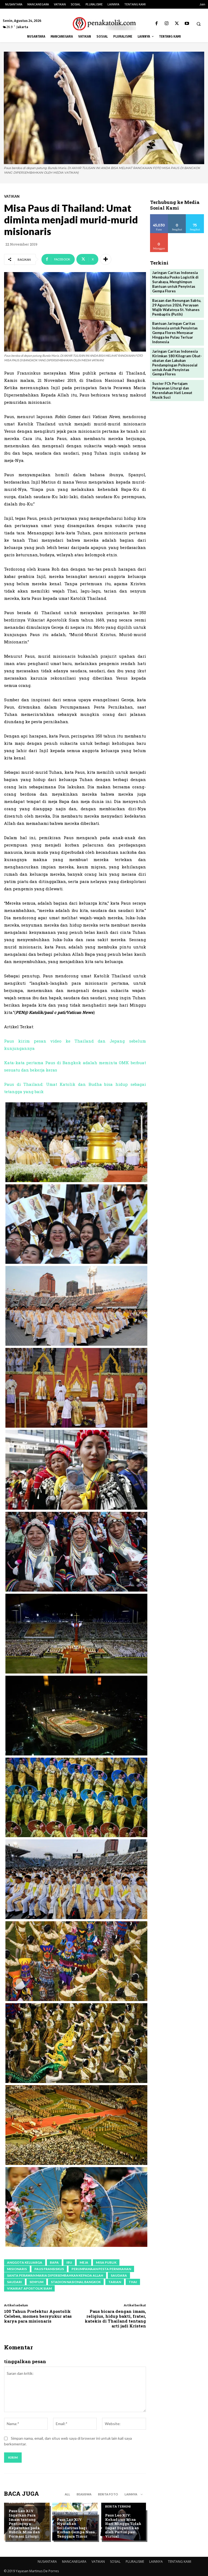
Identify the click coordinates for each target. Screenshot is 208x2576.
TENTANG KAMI (180, 2562)
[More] (106, 259)
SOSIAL (115, 2562)
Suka (159, 216)
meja (84, 2262)
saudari (14, 2282)
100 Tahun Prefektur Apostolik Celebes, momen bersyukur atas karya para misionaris (38, 2316)
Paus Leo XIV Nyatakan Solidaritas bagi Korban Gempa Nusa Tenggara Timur (76, 2528)
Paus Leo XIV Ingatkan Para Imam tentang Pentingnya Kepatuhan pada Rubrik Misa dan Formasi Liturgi (24, 2524)
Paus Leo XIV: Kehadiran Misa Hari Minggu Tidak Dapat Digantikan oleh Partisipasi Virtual (123, 2526)
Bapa (54, 2262)
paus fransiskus (49, 2269)
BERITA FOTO (108, 2494)
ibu (69, 2262)
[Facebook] (157, 24)
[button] (199, 24)
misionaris (17, 2269)
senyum (36, 2282)
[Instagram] (167, 24)
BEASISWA (84, 2494)
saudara (119, 2275)
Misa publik (106, 2262)
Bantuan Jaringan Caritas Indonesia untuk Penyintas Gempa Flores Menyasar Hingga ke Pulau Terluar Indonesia (175, 333)
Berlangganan (163, 235)
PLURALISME (135, 2562)
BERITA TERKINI (22, 2502)
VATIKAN (12, 196)
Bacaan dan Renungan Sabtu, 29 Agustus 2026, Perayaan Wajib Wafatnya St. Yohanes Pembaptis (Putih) (177, 307)
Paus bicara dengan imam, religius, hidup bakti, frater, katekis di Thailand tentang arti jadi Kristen (115, 2319)
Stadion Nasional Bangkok (76, 2282)
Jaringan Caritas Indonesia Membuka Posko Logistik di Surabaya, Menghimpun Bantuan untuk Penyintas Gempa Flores (175, 282)
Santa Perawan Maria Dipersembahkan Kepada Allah (55, 2275)
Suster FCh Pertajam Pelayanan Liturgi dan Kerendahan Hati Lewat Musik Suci (172, 390)
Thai (133, 2282)
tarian (115, 2282)
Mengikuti (177, 216)
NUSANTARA (47, 2562)
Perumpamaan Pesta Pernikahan (101, 2269)
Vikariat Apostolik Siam (29, 2288)
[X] (177, 24)
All (67, 2494)
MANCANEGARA (74, 2562)
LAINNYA (156, 2562)
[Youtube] (187, 24)
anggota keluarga (25, 2262)
